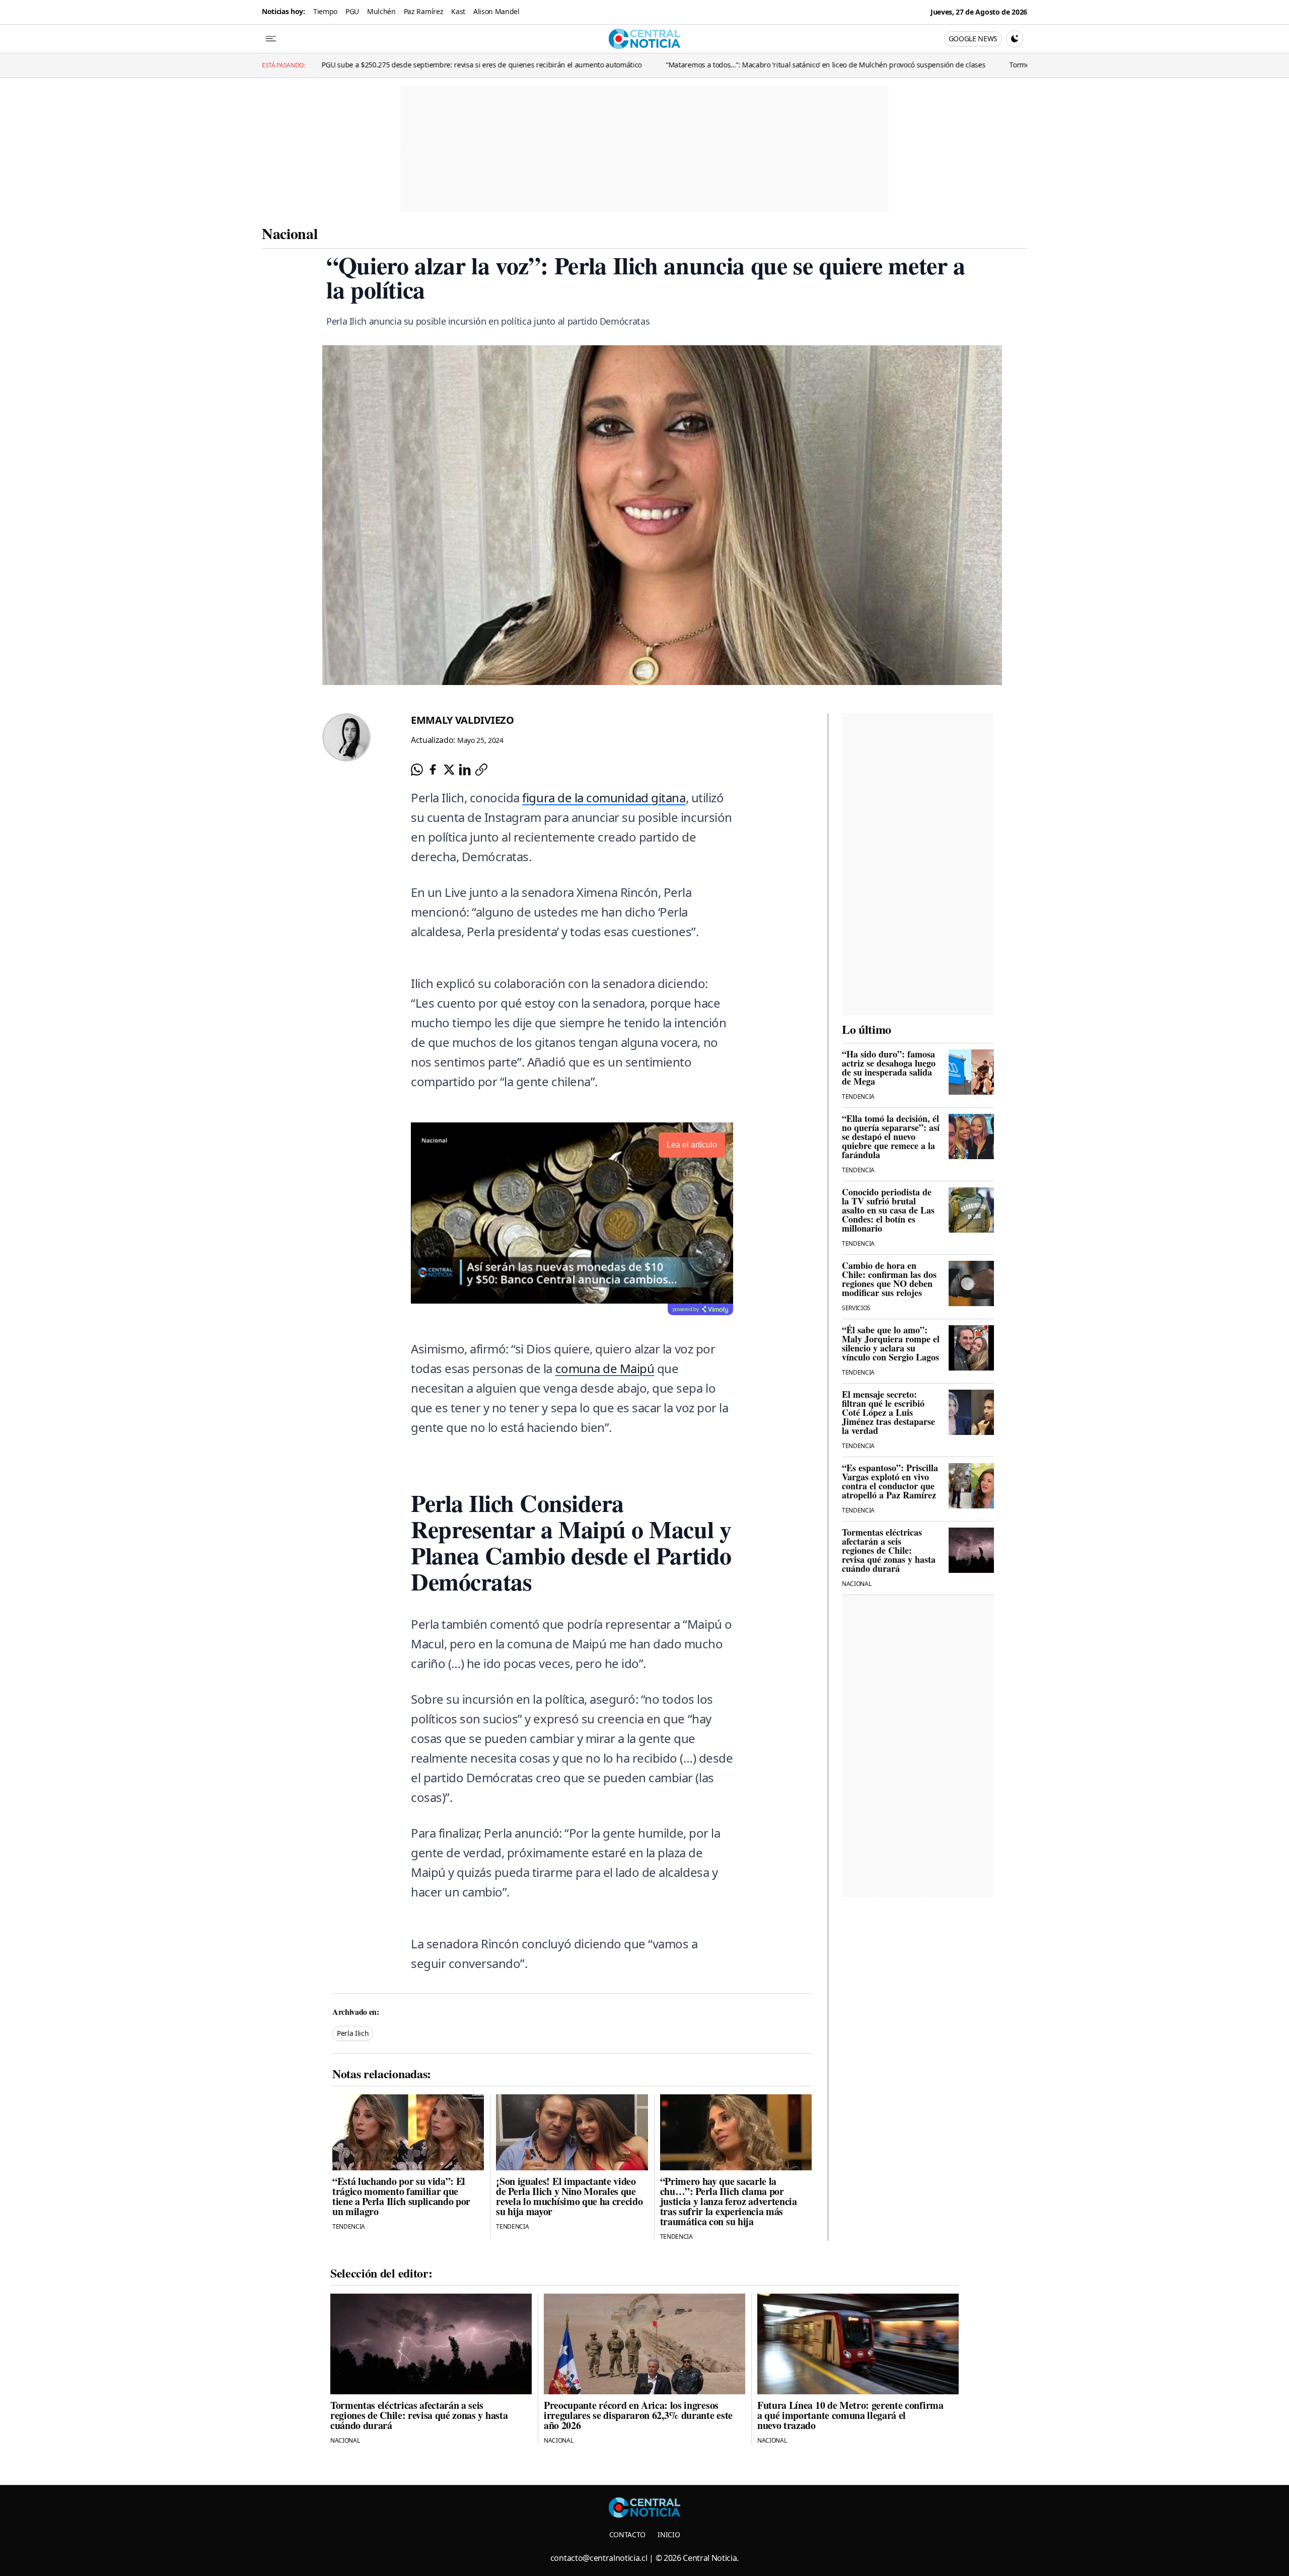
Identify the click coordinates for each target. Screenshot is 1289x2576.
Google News (973, 39)
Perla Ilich (353, 2033)
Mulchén (381, 11)
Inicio (669, 2534)
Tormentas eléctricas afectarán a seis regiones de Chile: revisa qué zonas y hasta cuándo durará (1013, 65)
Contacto (627, 2534)
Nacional (290, 233)
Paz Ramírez (423, 11)
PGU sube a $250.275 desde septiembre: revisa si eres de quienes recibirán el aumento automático (329, 65)
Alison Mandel (496, 11)
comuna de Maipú (605, 1368)
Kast (458, 11)
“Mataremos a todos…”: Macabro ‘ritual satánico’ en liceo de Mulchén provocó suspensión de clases (673, 65)
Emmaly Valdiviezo (462, 720)
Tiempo (325, 11)
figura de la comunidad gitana (604, 798)
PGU (352, 11)
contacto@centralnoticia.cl (599, 2558)
